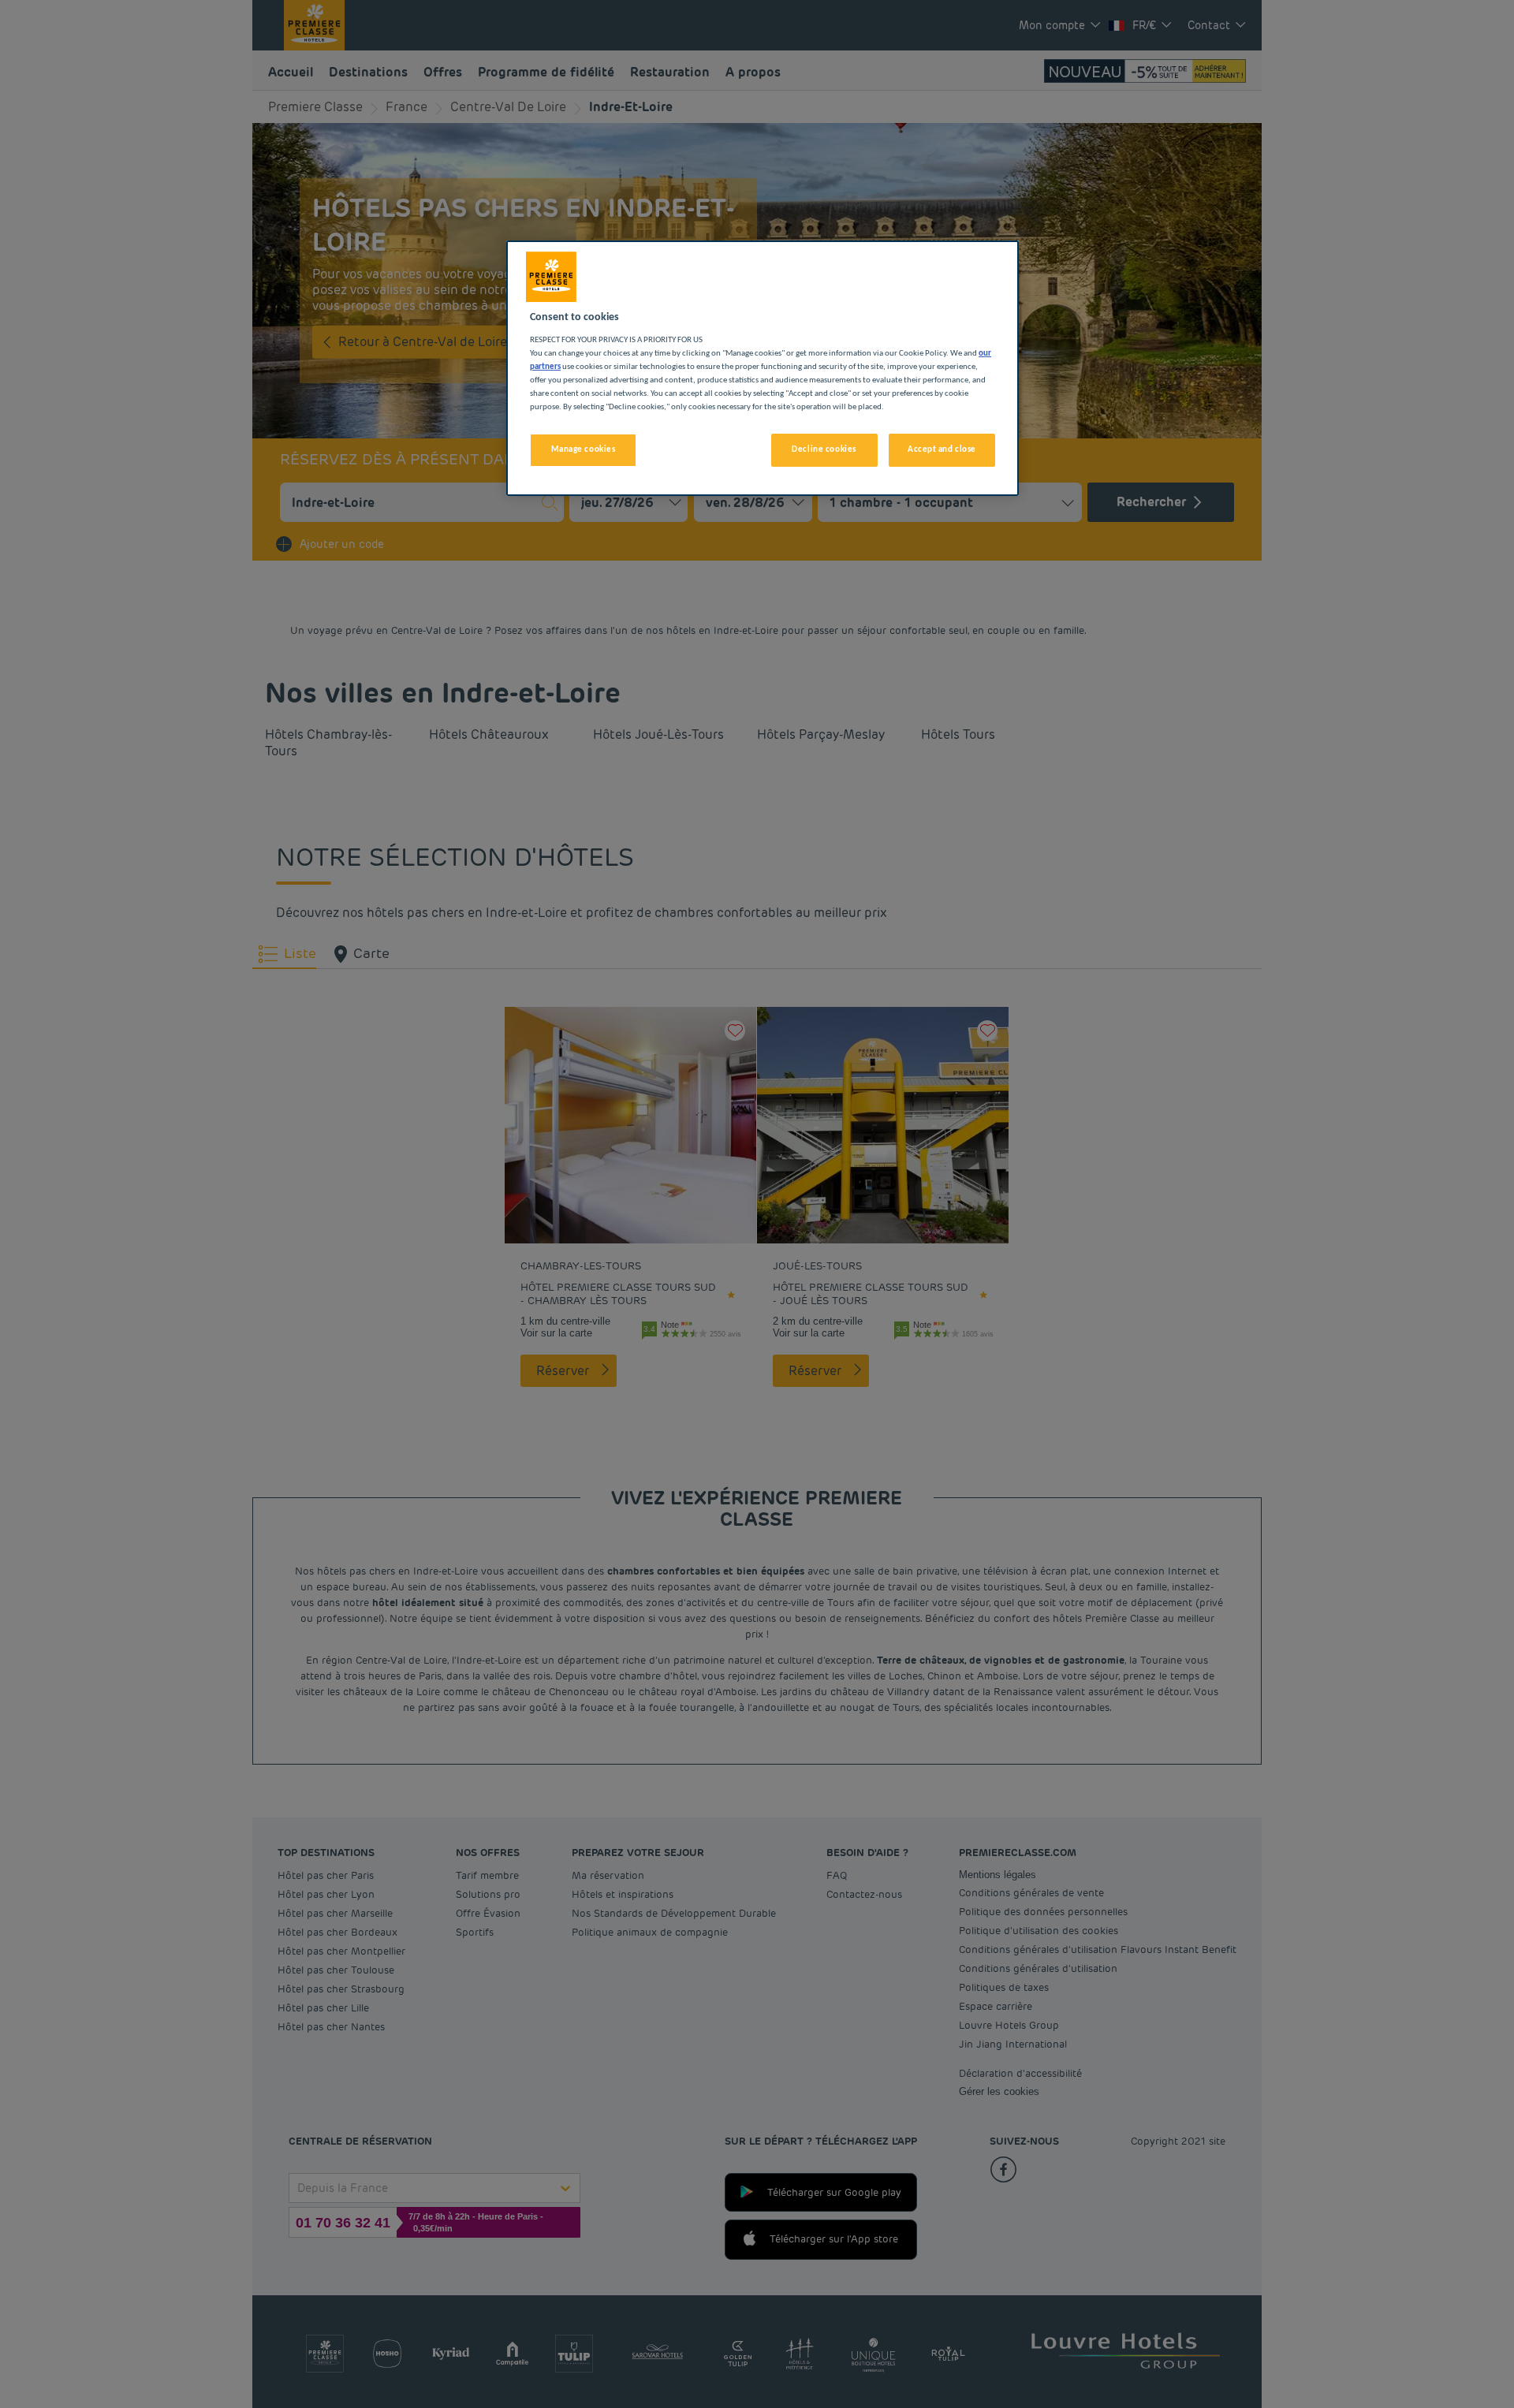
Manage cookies (584, 449)
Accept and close (942, 449)
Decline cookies (824, 449)
